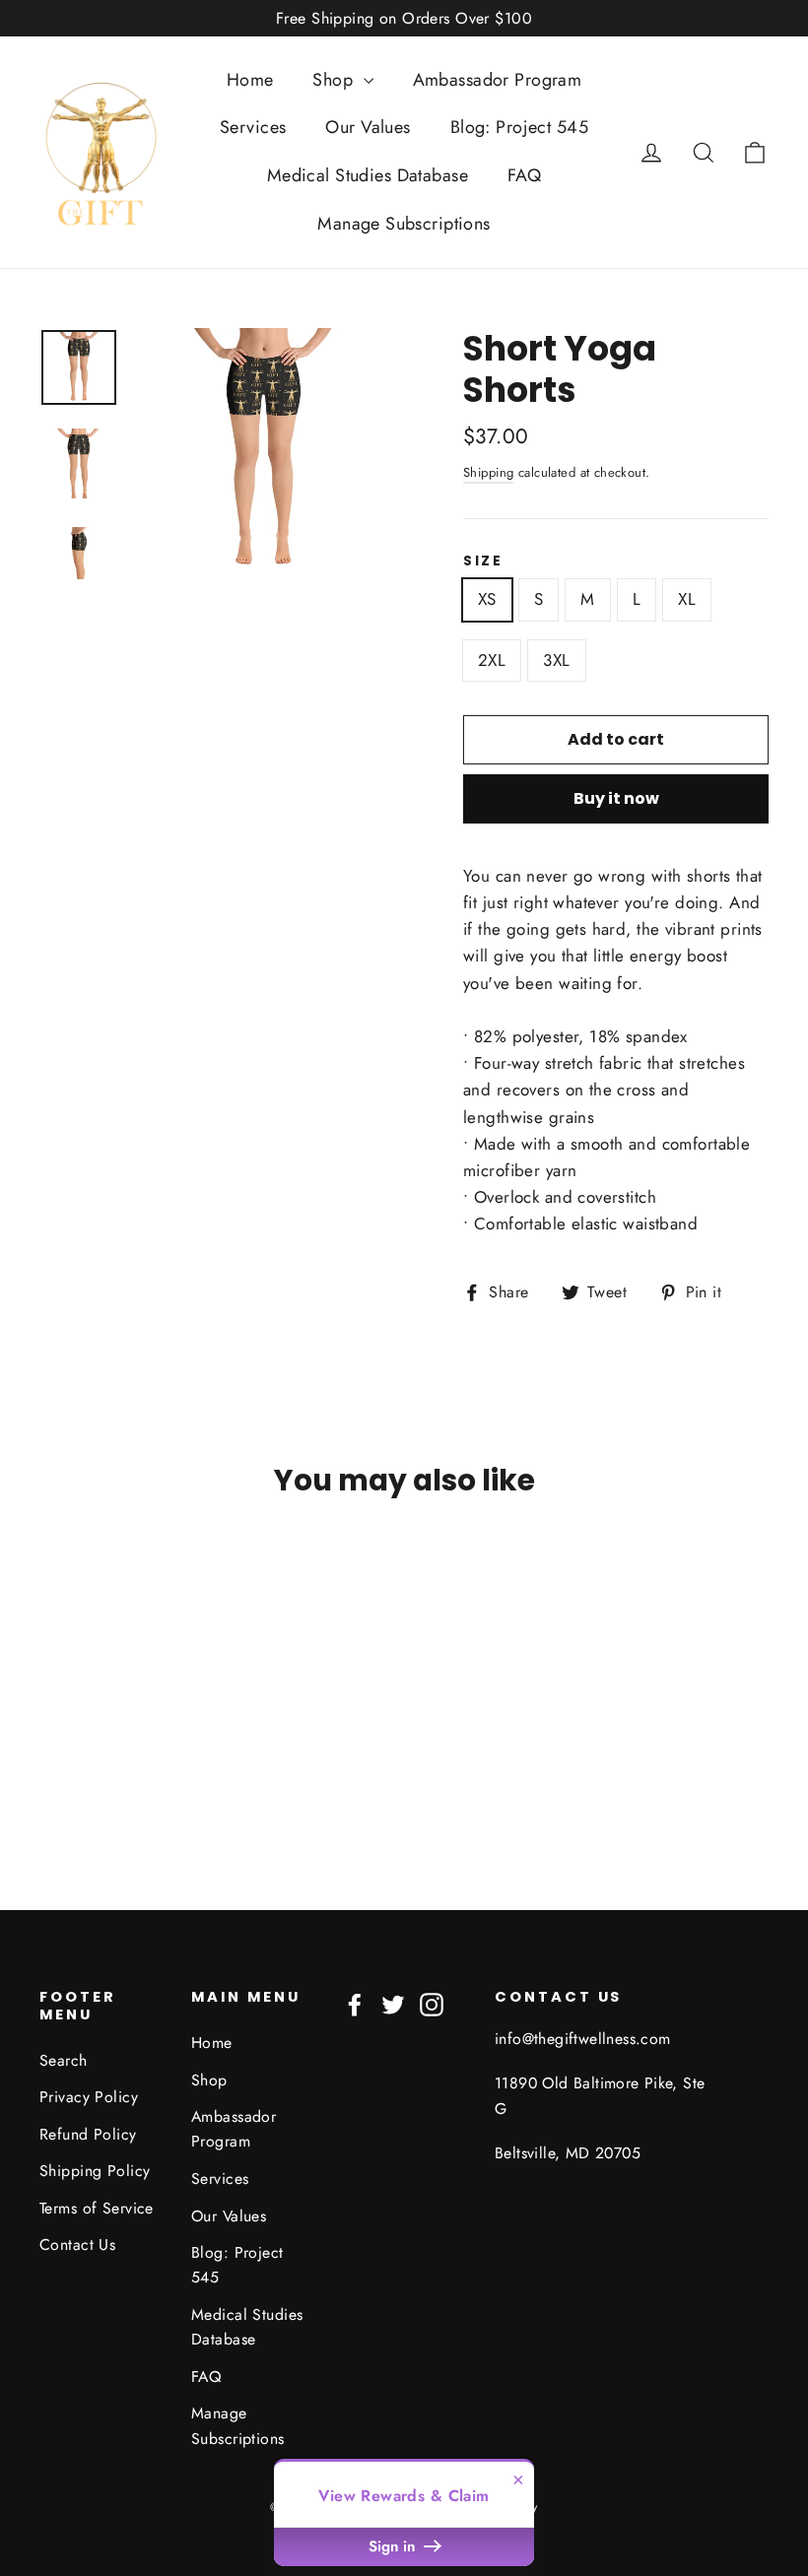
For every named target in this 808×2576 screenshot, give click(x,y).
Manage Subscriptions (404, 224)
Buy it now (616, 798)
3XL (556, 660)
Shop (335, 80)
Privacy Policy (89, 2097)
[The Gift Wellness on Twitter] (393, 2002)
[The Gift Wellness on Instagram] (432, 2002)
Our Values (368, 127)
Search (64, 2060)
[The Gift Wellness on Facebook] (355, 2002)
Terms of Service (97, 2208)
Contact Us (77, 2245)
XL (687, 599)
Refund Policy (88, 2134)
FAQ (524, 175)
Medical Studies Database (368, 175)
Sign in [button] (394, 2546)
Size (483, 561)
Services (253, 127)
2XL (492, 660)
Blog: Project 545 (519, 127)
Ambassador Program (498, 80)
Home (250, 80)
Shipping (488, 472)
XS (487, 599)
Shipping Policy (95, 2171)
